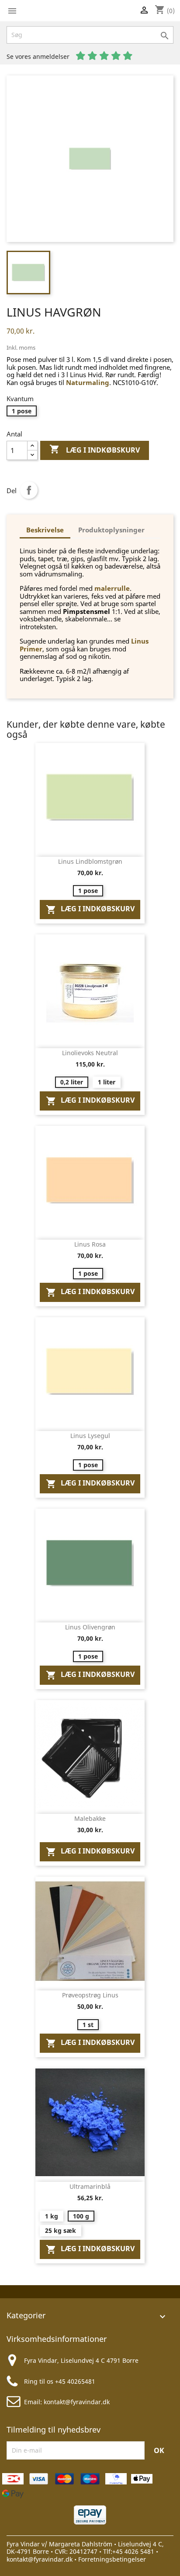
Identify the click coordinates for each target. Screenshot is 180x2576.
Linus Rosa (90, 1244)
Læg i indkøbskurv (95, 449)
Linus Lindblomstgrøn (90, 861)
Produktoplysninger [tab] (111, 530)
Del (29, 490)
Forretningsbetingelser (112, 2559)
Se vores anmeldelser (39, 56)
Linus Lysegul (90, 1436)
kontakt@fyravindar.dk (77, 2402)
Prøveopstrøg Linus (90, 1995)
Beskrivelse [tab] (45, 530)
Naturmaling (88, 382)
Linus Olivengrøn (90, 1627)
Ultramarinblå (90, 2186)
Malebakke (90, 1818)
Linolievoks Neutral (90, 1053)
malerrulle (112, 588)
